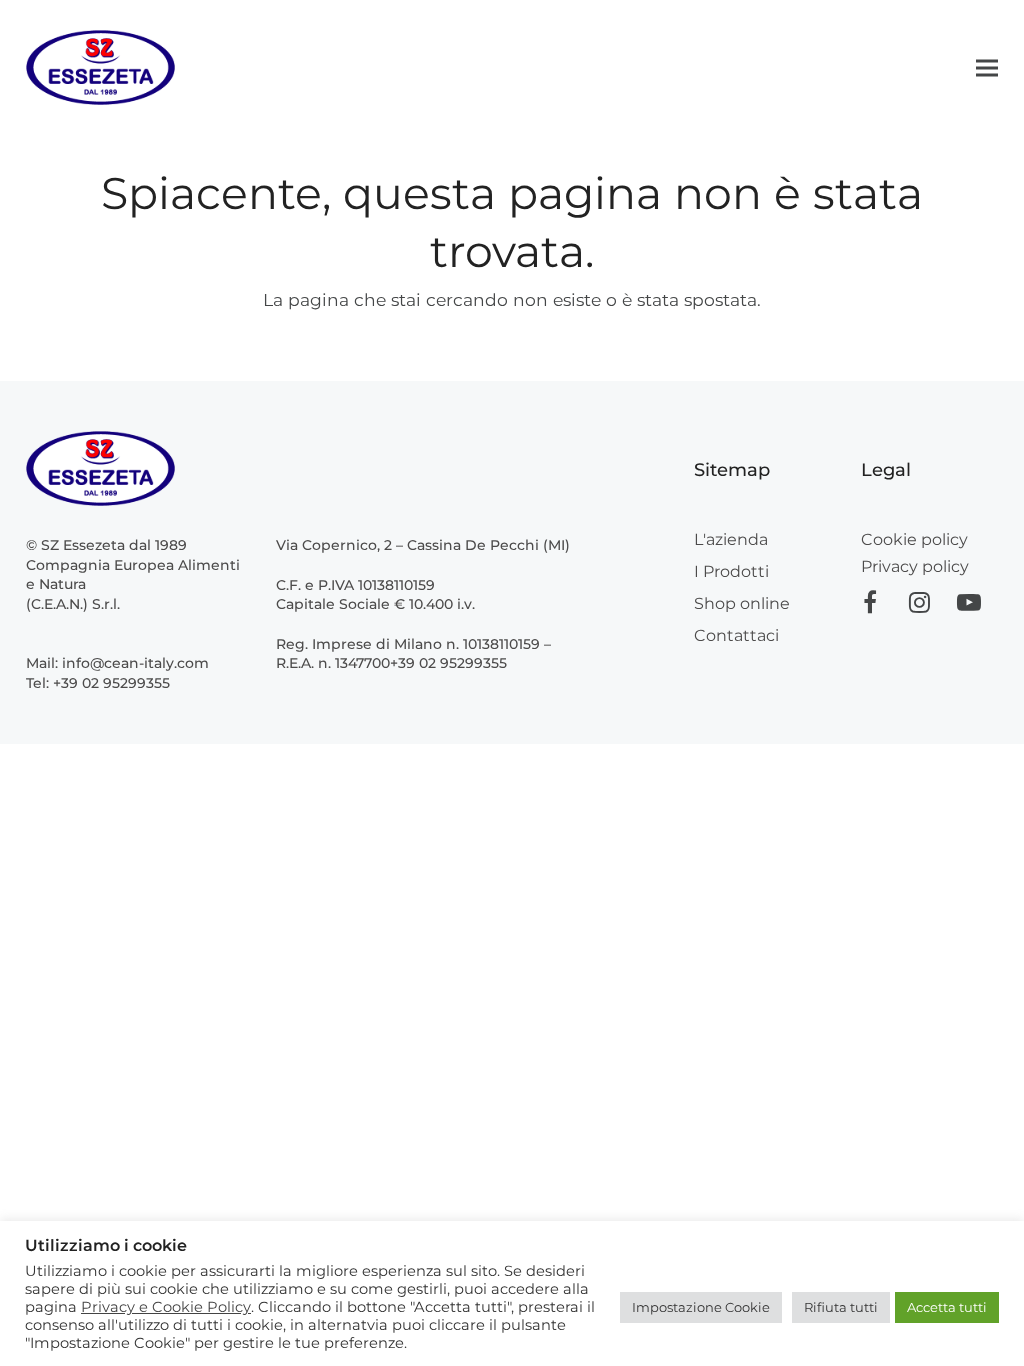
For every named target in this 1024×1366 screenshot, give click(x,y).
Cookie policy (914, 539)
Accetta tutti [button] (947, 1307)
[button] (987, 67)
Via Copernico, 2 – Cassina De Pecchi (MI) (423, 545)
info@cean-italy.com (135, 663)
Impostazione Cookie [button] (701, 1307)
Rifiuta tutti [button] (841, 1307)
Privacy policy (915, 566)
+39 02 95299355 (111, 683)
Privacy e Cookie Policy (166, 1307)
